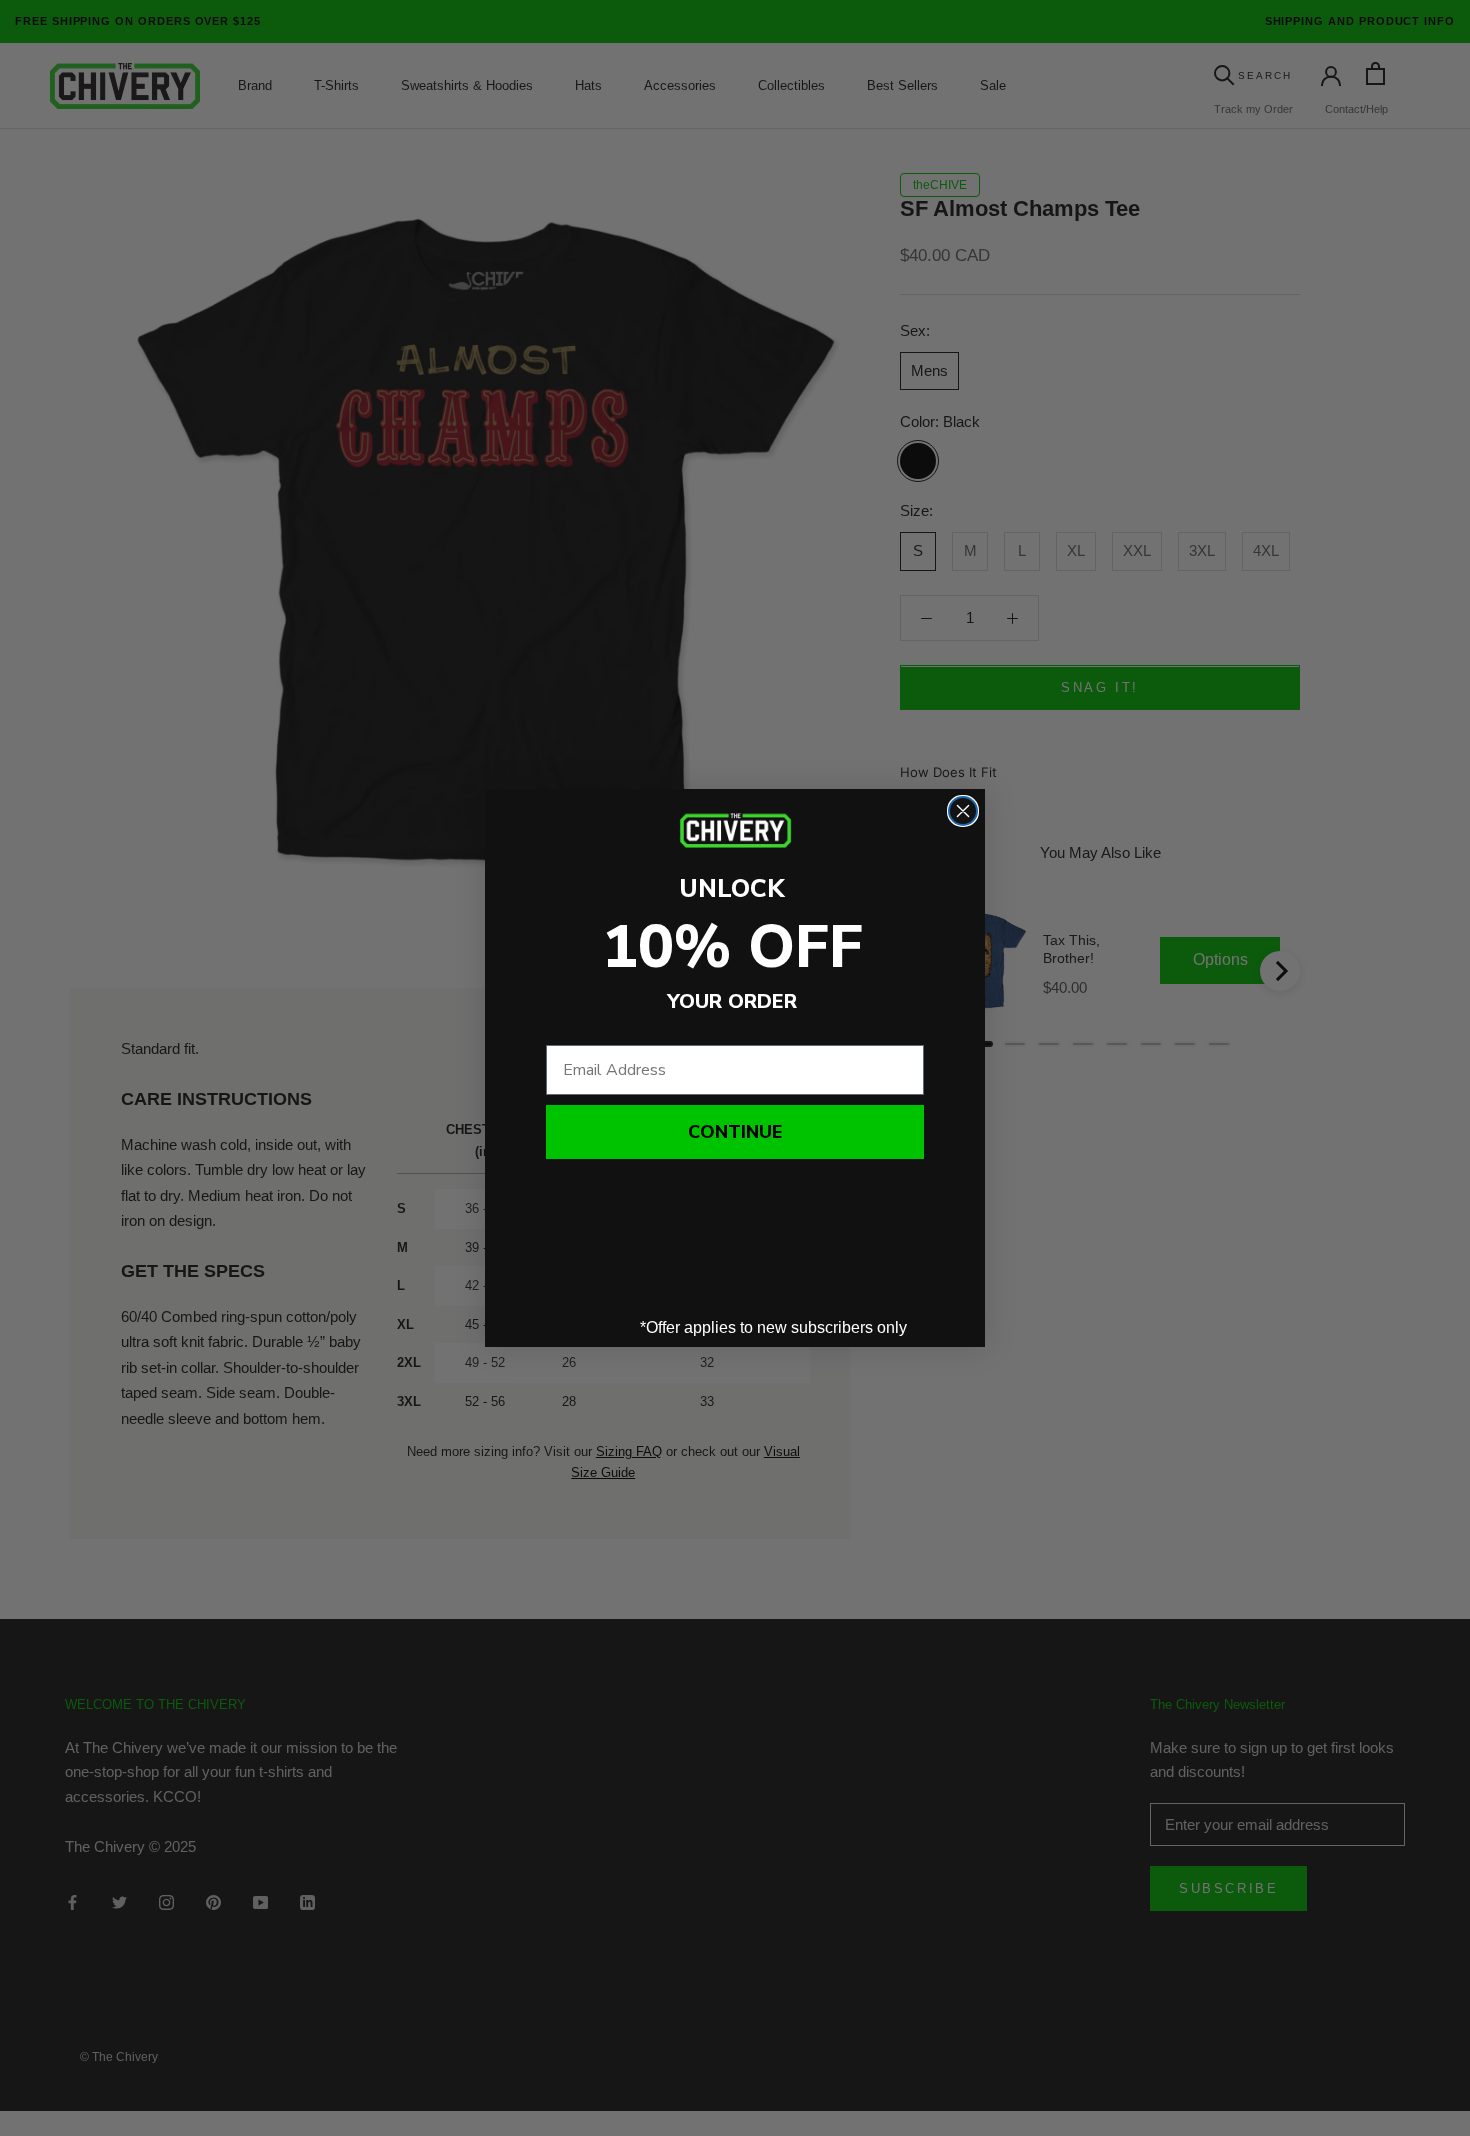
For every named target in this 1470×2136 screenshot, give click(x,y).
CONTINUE (735, 1132)
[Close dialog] (963, 811)
